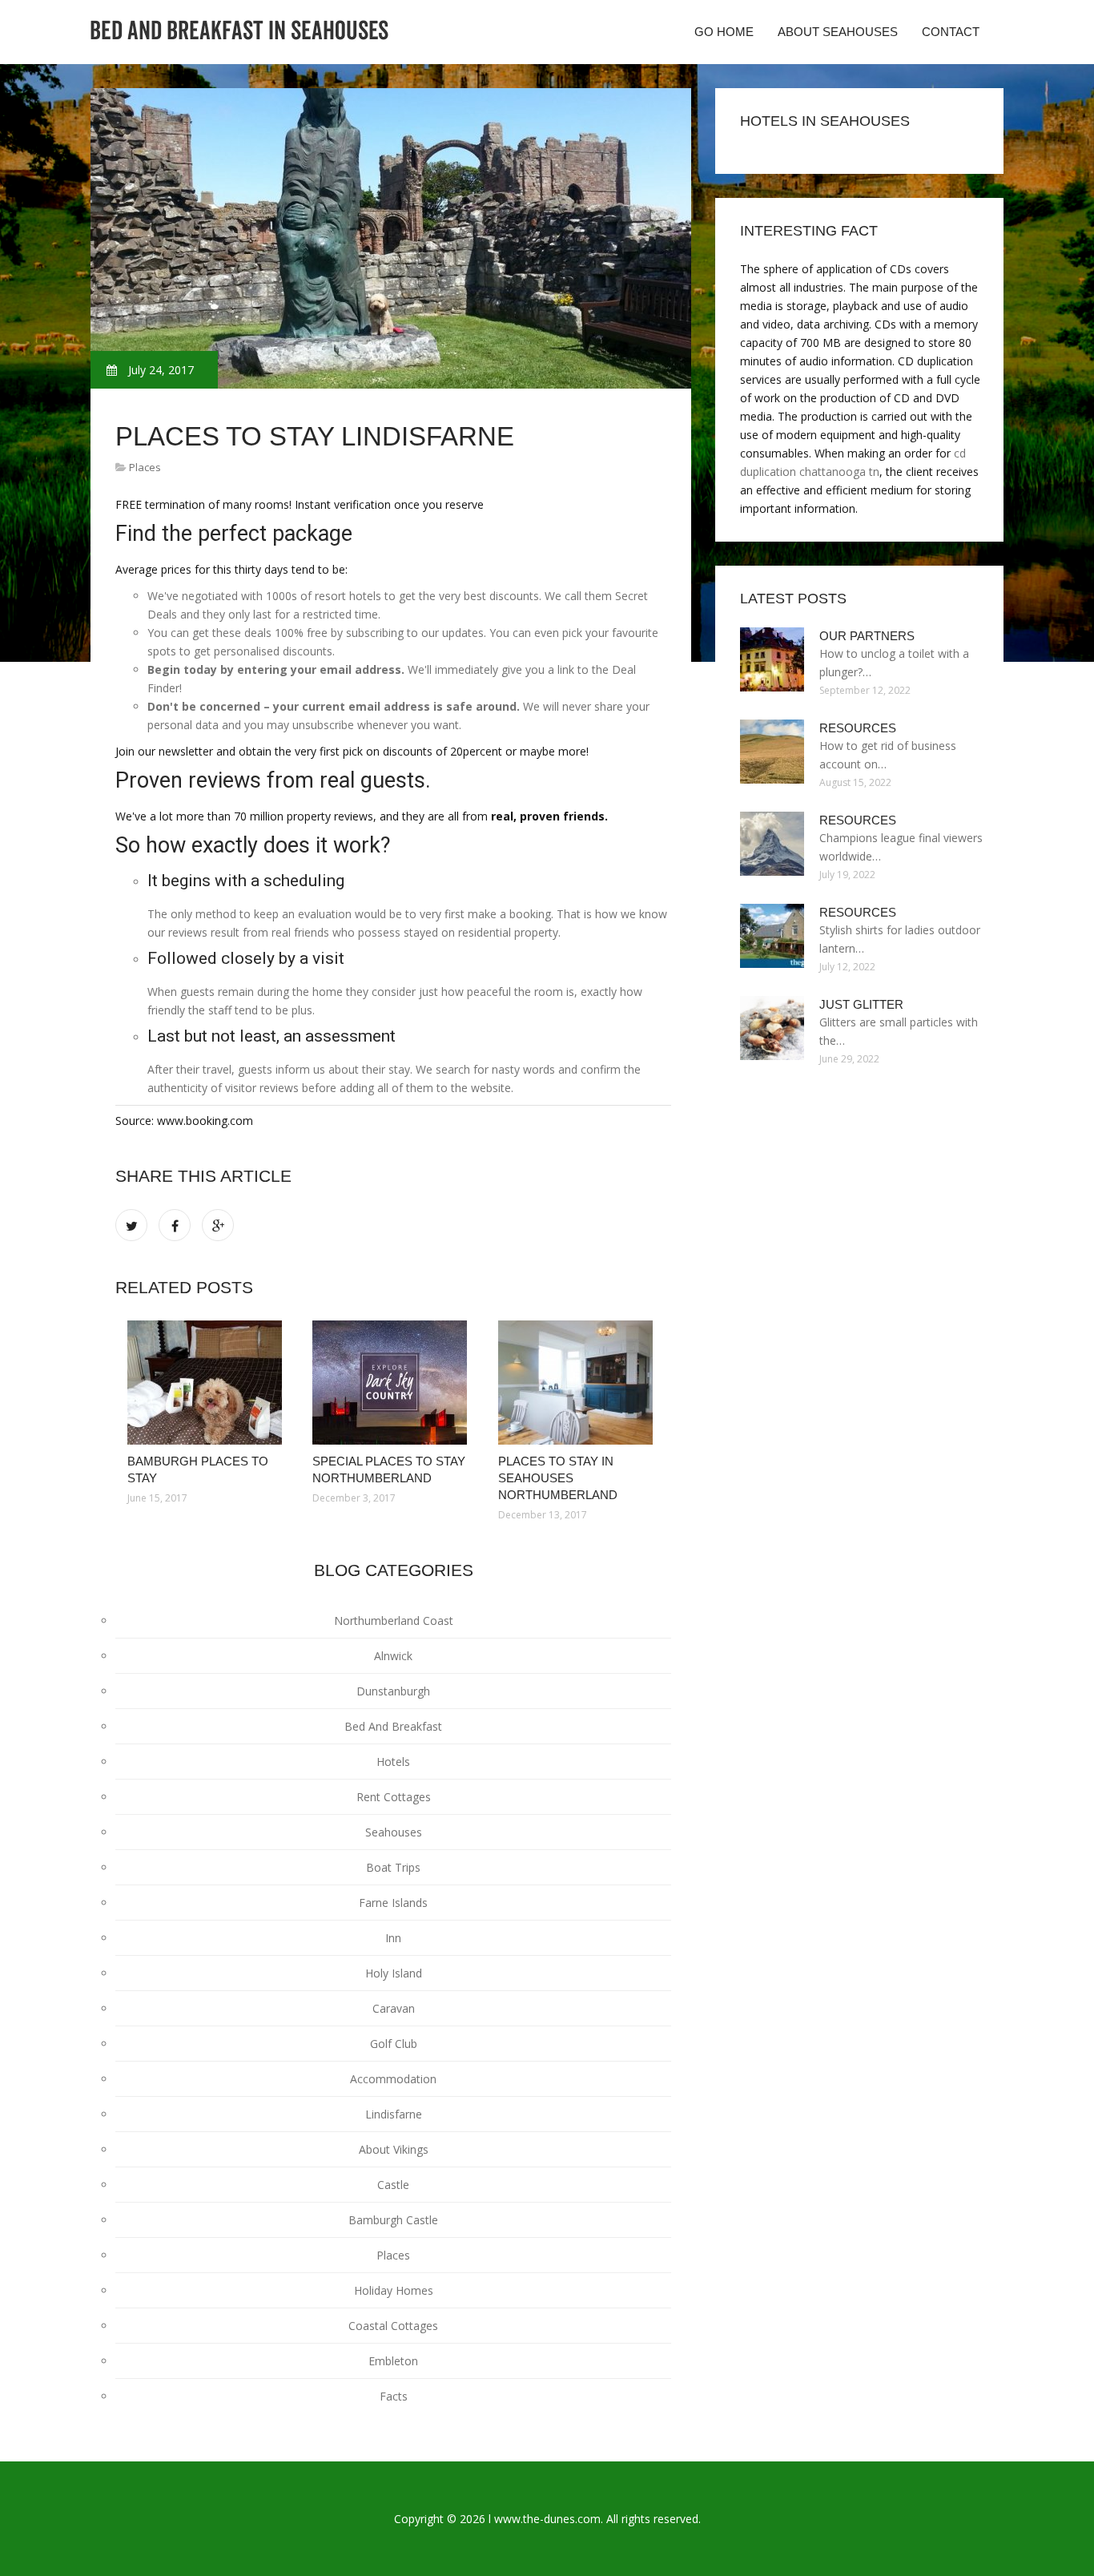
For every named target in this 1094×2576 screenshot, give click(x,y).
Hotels (393, 1762)
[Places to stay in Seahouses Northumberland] (579, 1383)
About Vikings (394, 2149)
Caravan (394, 2008)
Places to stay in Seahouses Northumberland (558, 1478)
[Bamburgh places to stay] (208, 1383)
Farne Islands (393, 1903)
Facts (394, 2396)
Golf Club (394, 2044)
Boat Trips (393, 1867)
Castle (393, 2185)
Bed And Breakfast (393, 1726)
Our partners (867, 636)
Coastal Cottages (393, 2326)
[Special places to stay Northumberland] (393, 1383)
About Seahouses (838, 32)
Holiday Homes (394, 2290)
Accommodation (393, 2079)
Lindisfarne (394, 2114)
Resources (858, 728)
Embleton (393, 2361)
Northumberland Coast (394, 1621)
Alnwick (393, 1656)
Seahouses (394, 1832)
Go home (724, 32)
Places (145, 467)
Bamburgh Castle (393, 2220)
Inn (393, 1938)
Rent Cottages (394, 1797)
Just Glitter (861, 1004)
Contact (951, 32)
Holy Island (394, 1973)
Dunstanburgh (393, 1691)
